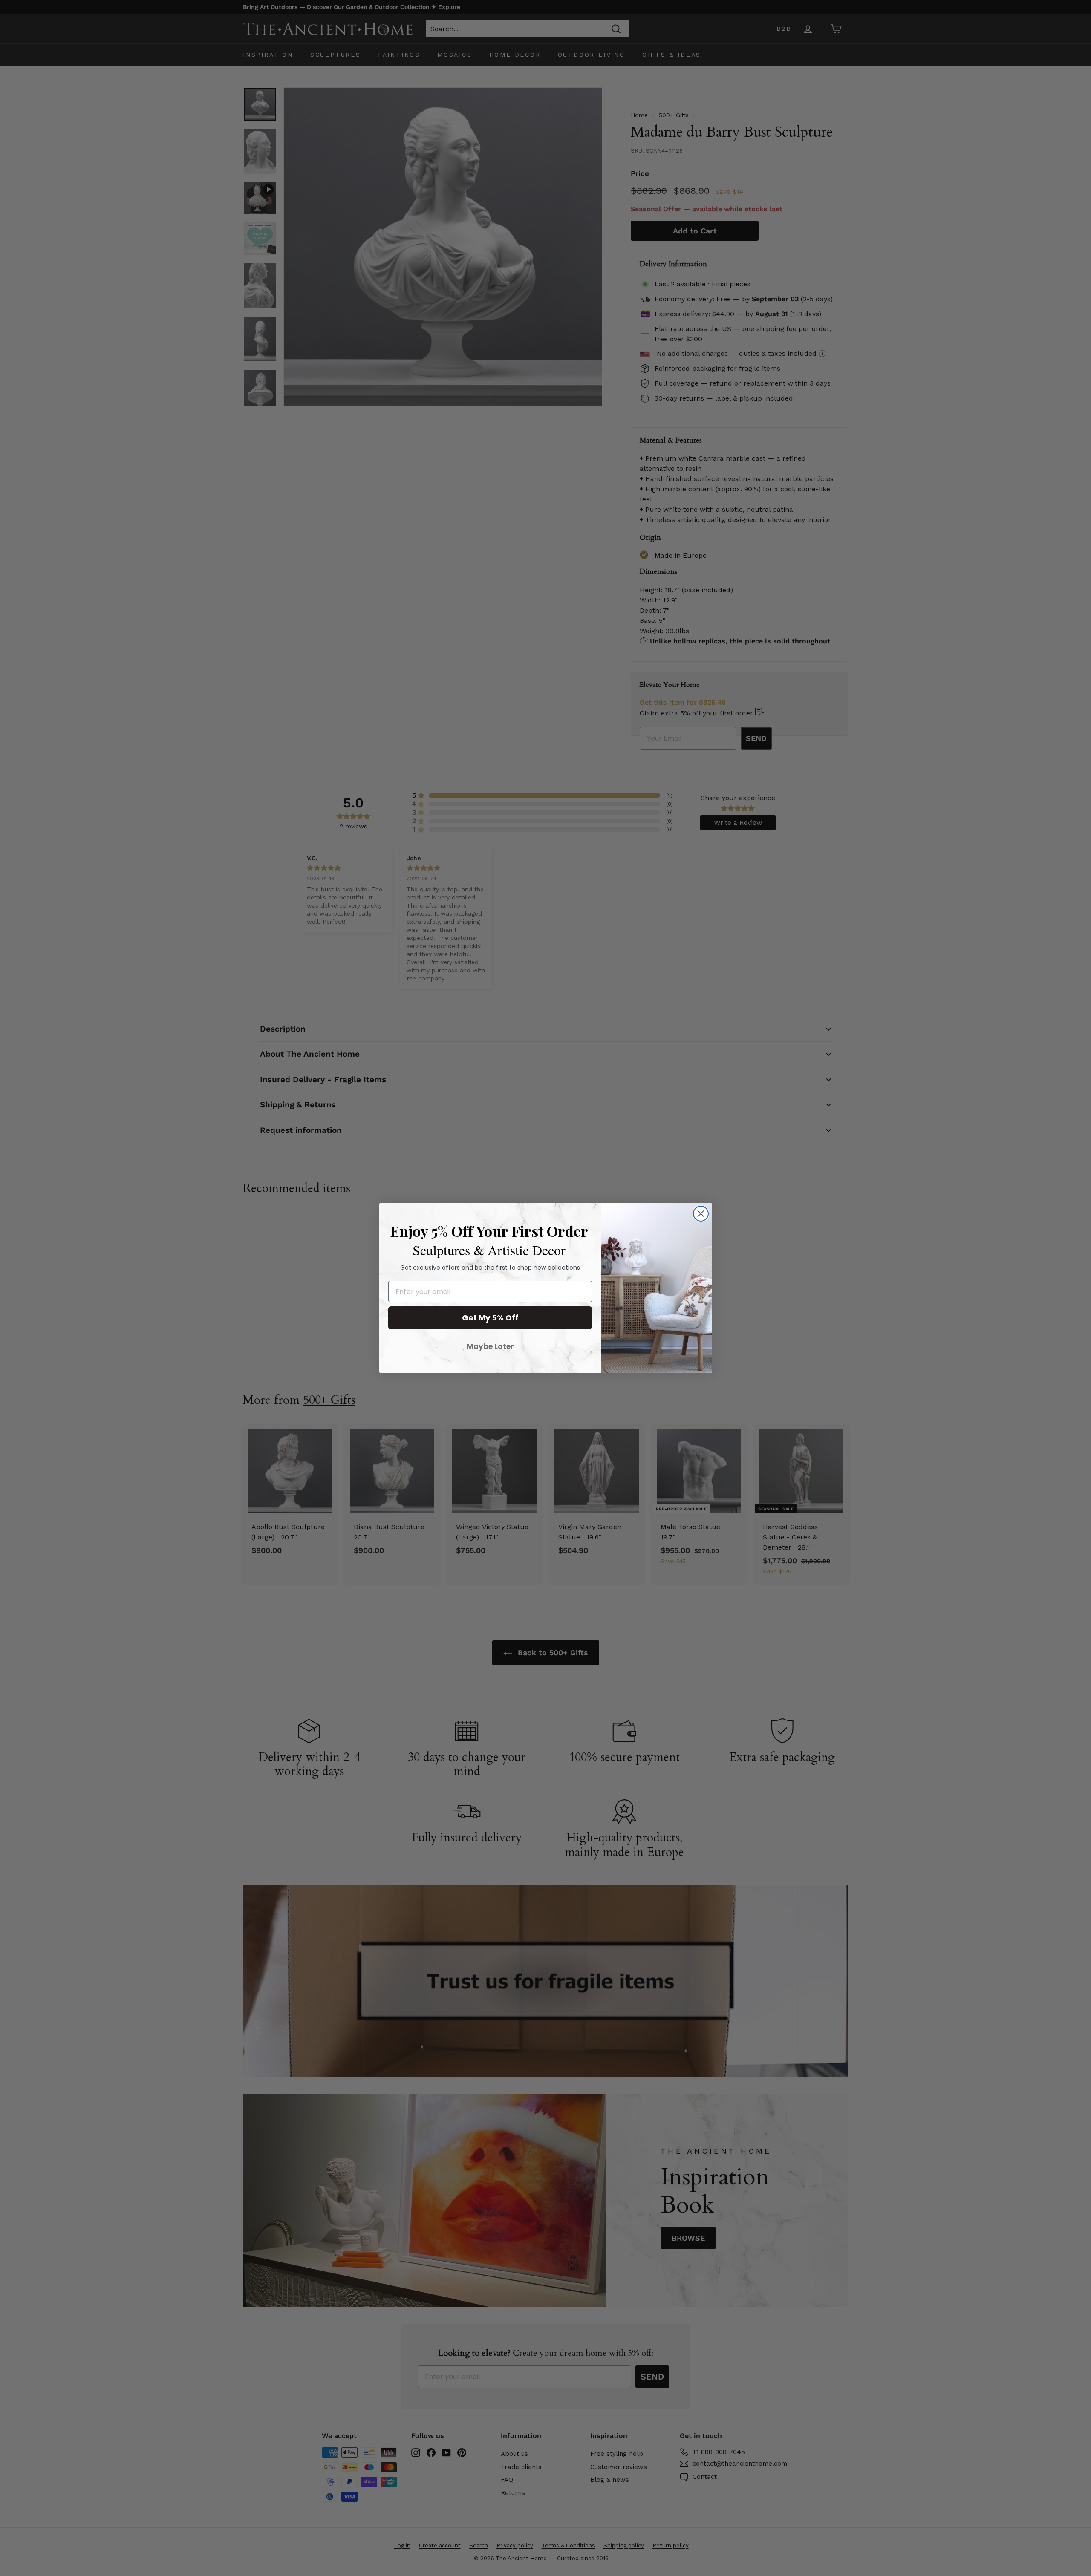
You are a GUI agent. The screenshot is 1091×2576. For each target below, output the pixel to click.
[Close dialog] (701, 1214)
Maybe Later (490, 1346)
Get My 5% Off (490, 1318)
